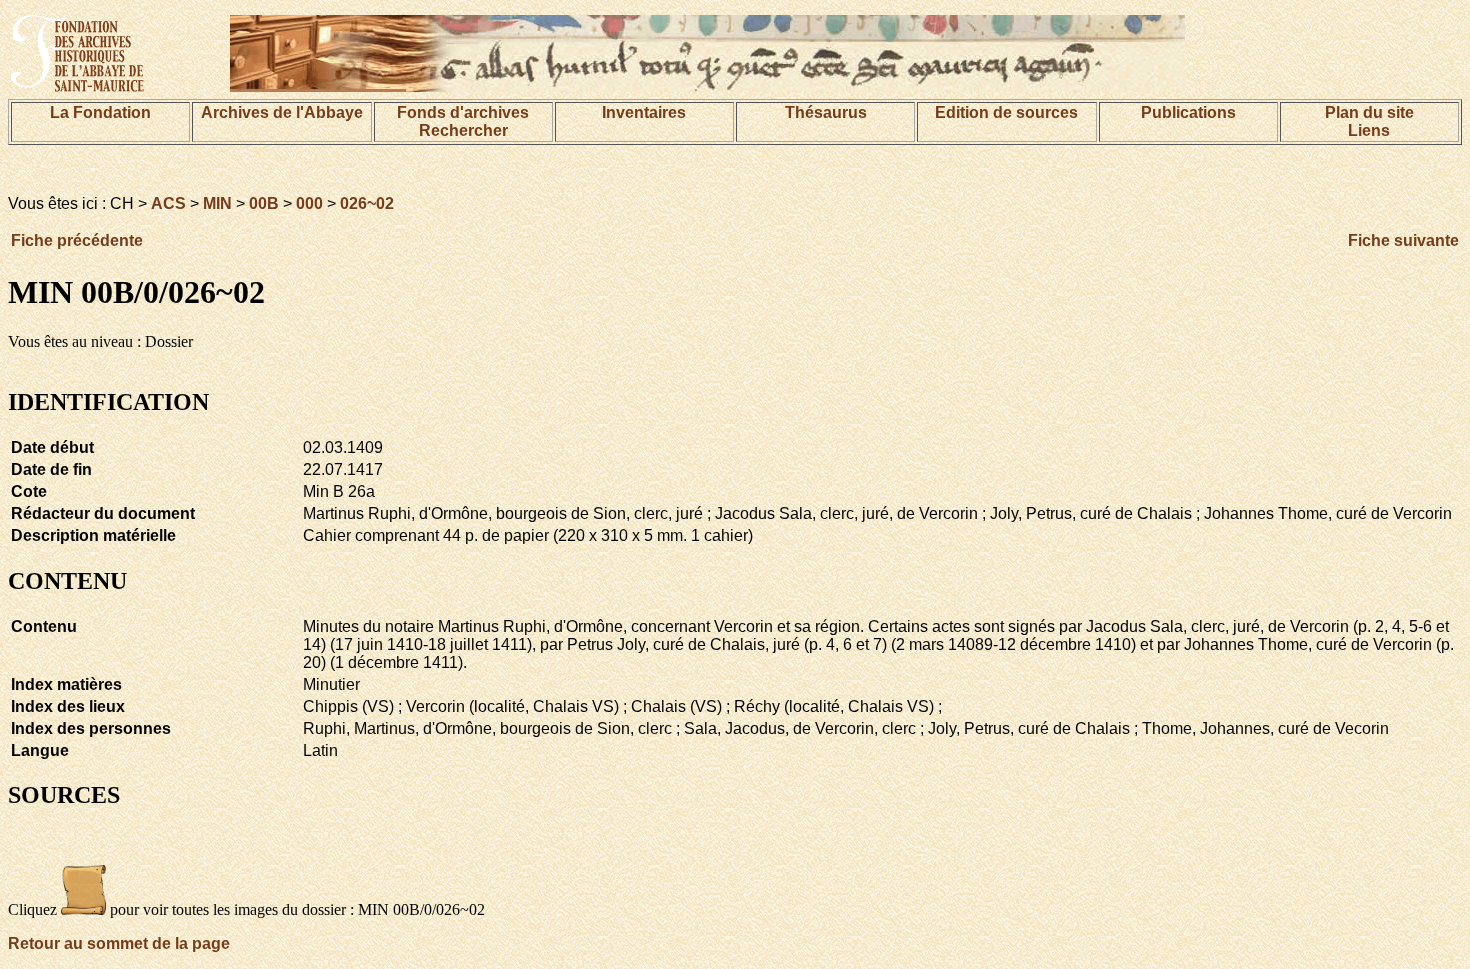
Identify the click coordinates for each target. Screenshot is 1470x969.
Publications (1188, 112)
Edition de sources (1006, 112)
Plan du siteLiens (1369, 121)
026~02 (367, 203)
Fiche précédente (77, 240)
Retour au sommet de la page (119, 943)
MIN (217, 203)
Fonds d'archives (463, 112)
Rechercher (463, 130)
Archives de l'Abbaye (282, 112)
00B (264, 203)
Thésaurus (826, 112)
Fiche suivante (1403, 240)
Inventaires (644, 112)
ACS (168, 203)
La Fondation (100, 112)
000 (309, 203)
